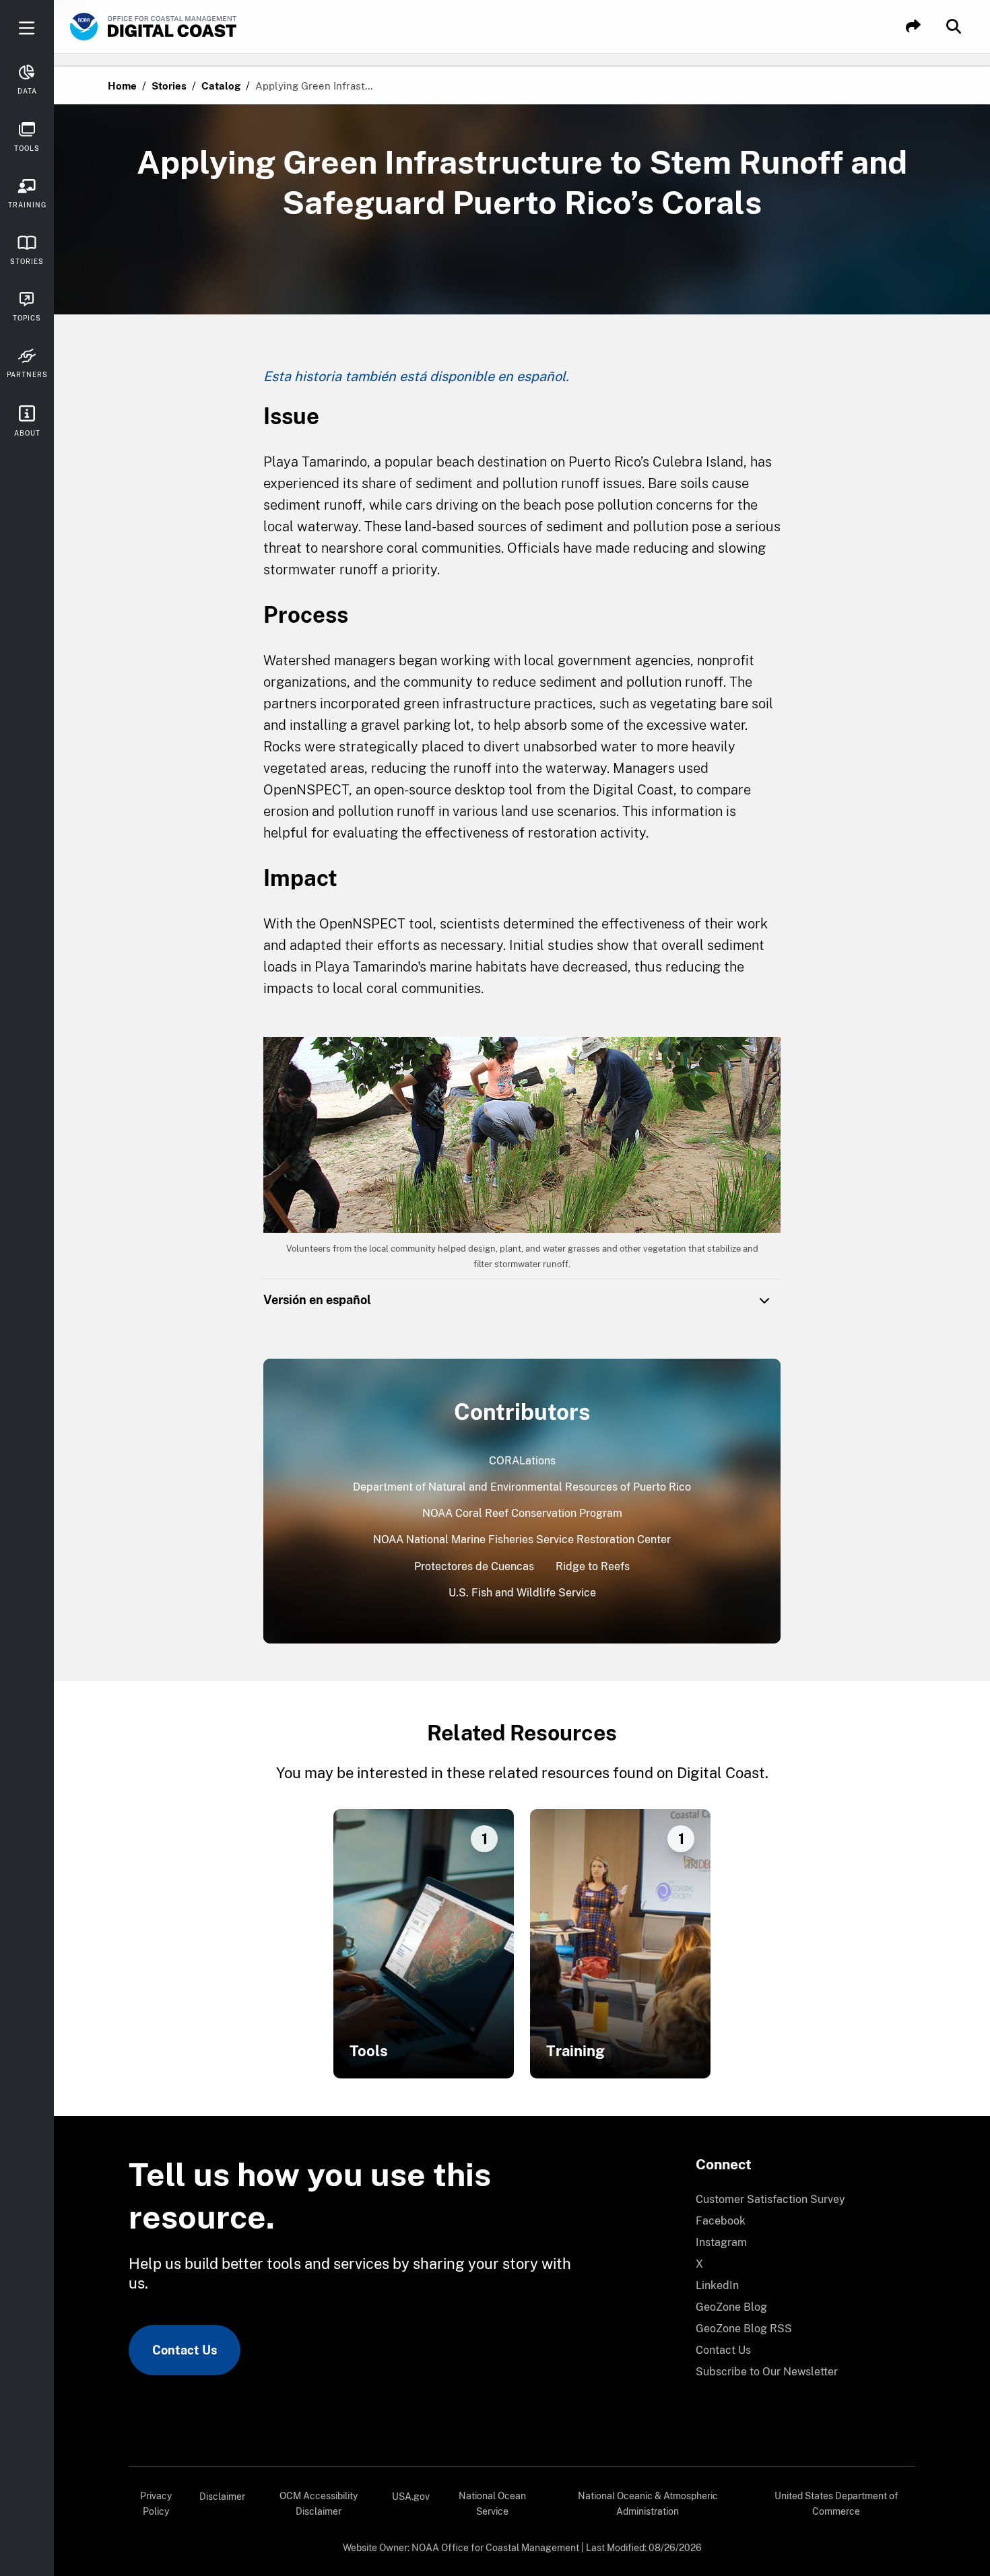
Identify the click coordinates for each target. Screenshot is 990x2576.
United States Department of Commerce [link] (836, 2504)
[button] (913, 27)
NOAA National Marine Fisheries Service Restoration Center (522, 1539)
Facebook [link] (721, 2221)
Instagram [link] (721, 2242)
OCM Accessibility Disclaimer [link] (319, 2504)
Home (122, 86)
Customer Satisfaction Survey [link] (770, 2199)
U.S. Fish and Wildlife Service (522, 1593)
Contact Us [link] (185, 2350)
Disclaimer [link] (222, 2497)
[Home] (191, 27)
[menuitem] (797, 2200)
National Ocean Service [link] (492, 2504)
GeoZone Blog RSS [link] (744, 2329)
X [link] (699, 2264)
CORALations (522, 1461)
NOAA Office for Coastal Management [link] (495, 2548)
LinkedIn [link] (717, 2285)
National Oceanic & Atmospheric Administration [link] (648, 2504)
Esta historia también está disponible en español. (416, 376)
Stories (169, 86)
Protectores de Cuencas (474, 1566)
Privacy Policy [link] (156, 2504)
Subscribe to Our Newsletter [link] (767, 2372)
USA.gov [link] (411, 2497)
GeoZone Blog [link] (731, 2307)
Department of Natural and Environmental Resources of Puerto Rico (522, 1487)
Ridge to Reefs (593, 1566)
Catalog (221, 86)
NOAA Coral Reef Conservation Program (522, 1513)
